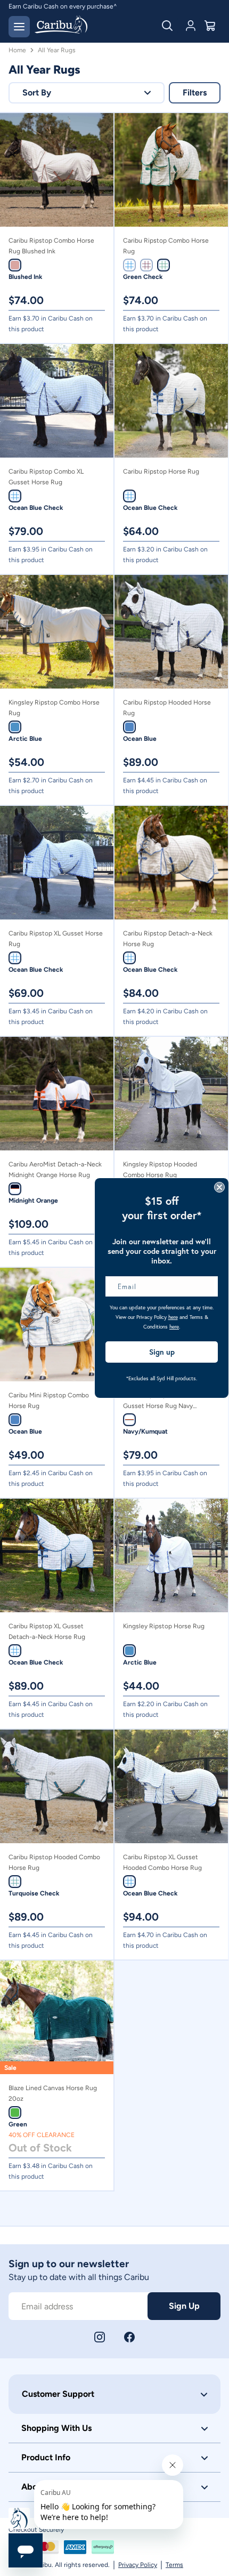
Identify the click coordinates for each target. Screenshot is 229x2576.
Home (17, 50)
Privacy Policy (138, 2565)
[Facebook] (129, 2337)
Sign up (162, 1352)
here (173, 1317)
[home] (61, 26)
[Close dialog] (219, 1187)
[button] (87, 93)
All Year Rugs (57, 50)
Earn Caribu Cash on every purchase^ (63, 6)
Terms (174, 2565)
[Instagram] (100, 2337)
